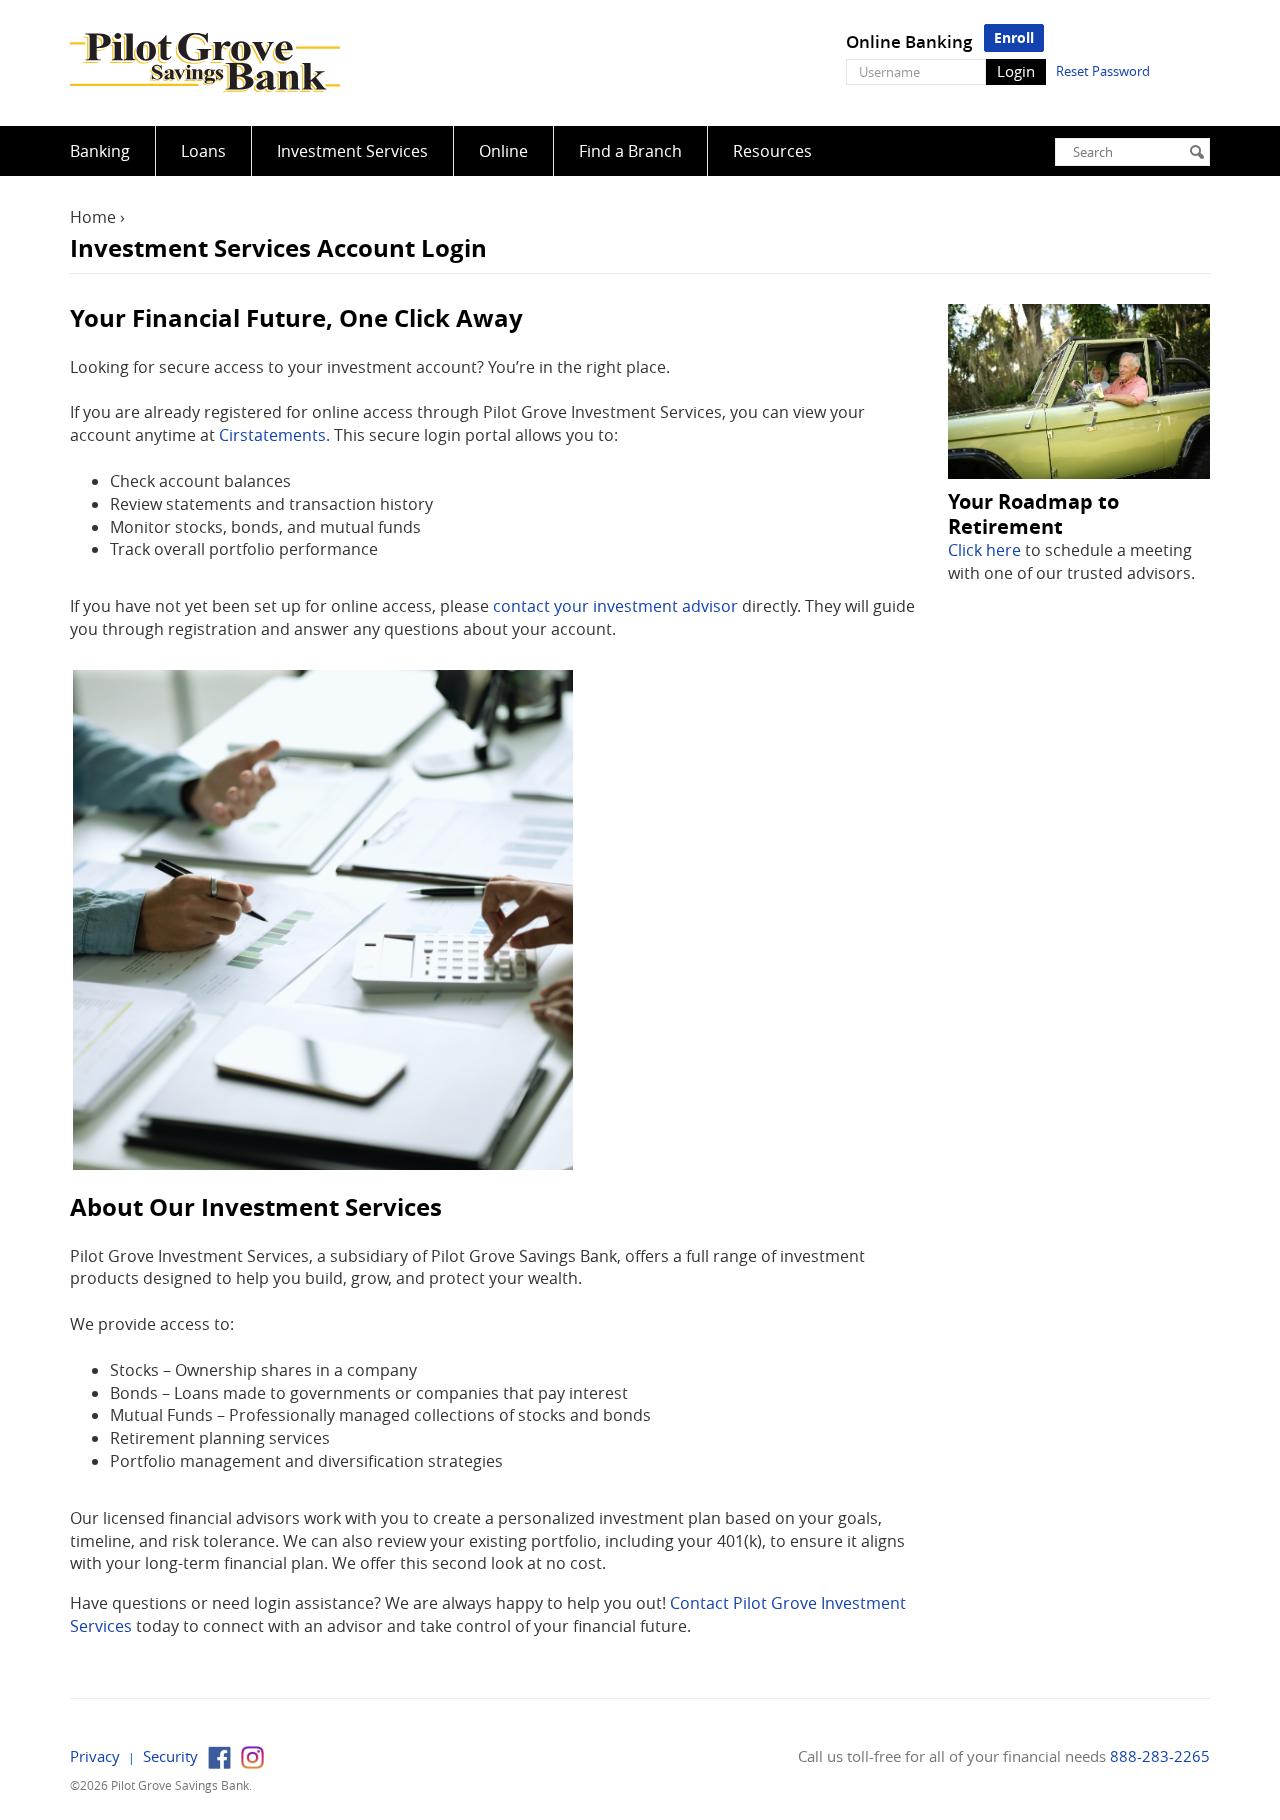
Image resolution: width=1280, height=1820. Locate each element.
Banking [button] (100, 151)
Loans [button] (203, 151)
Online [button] (503, 151)
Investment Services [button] (352, 151)
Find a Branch (630, 151)
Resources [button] (772, 151)
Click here (984, 550)
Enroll (1014, 37)
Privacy (95, 1756)
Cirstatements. (274, 435)
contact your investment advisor (615, 606)
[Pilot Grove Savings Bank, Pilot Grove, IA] (205, 63)
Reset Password (1103, 71)
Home (93, 217)
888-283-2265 (1160, 1756)
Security (170, 1756)
